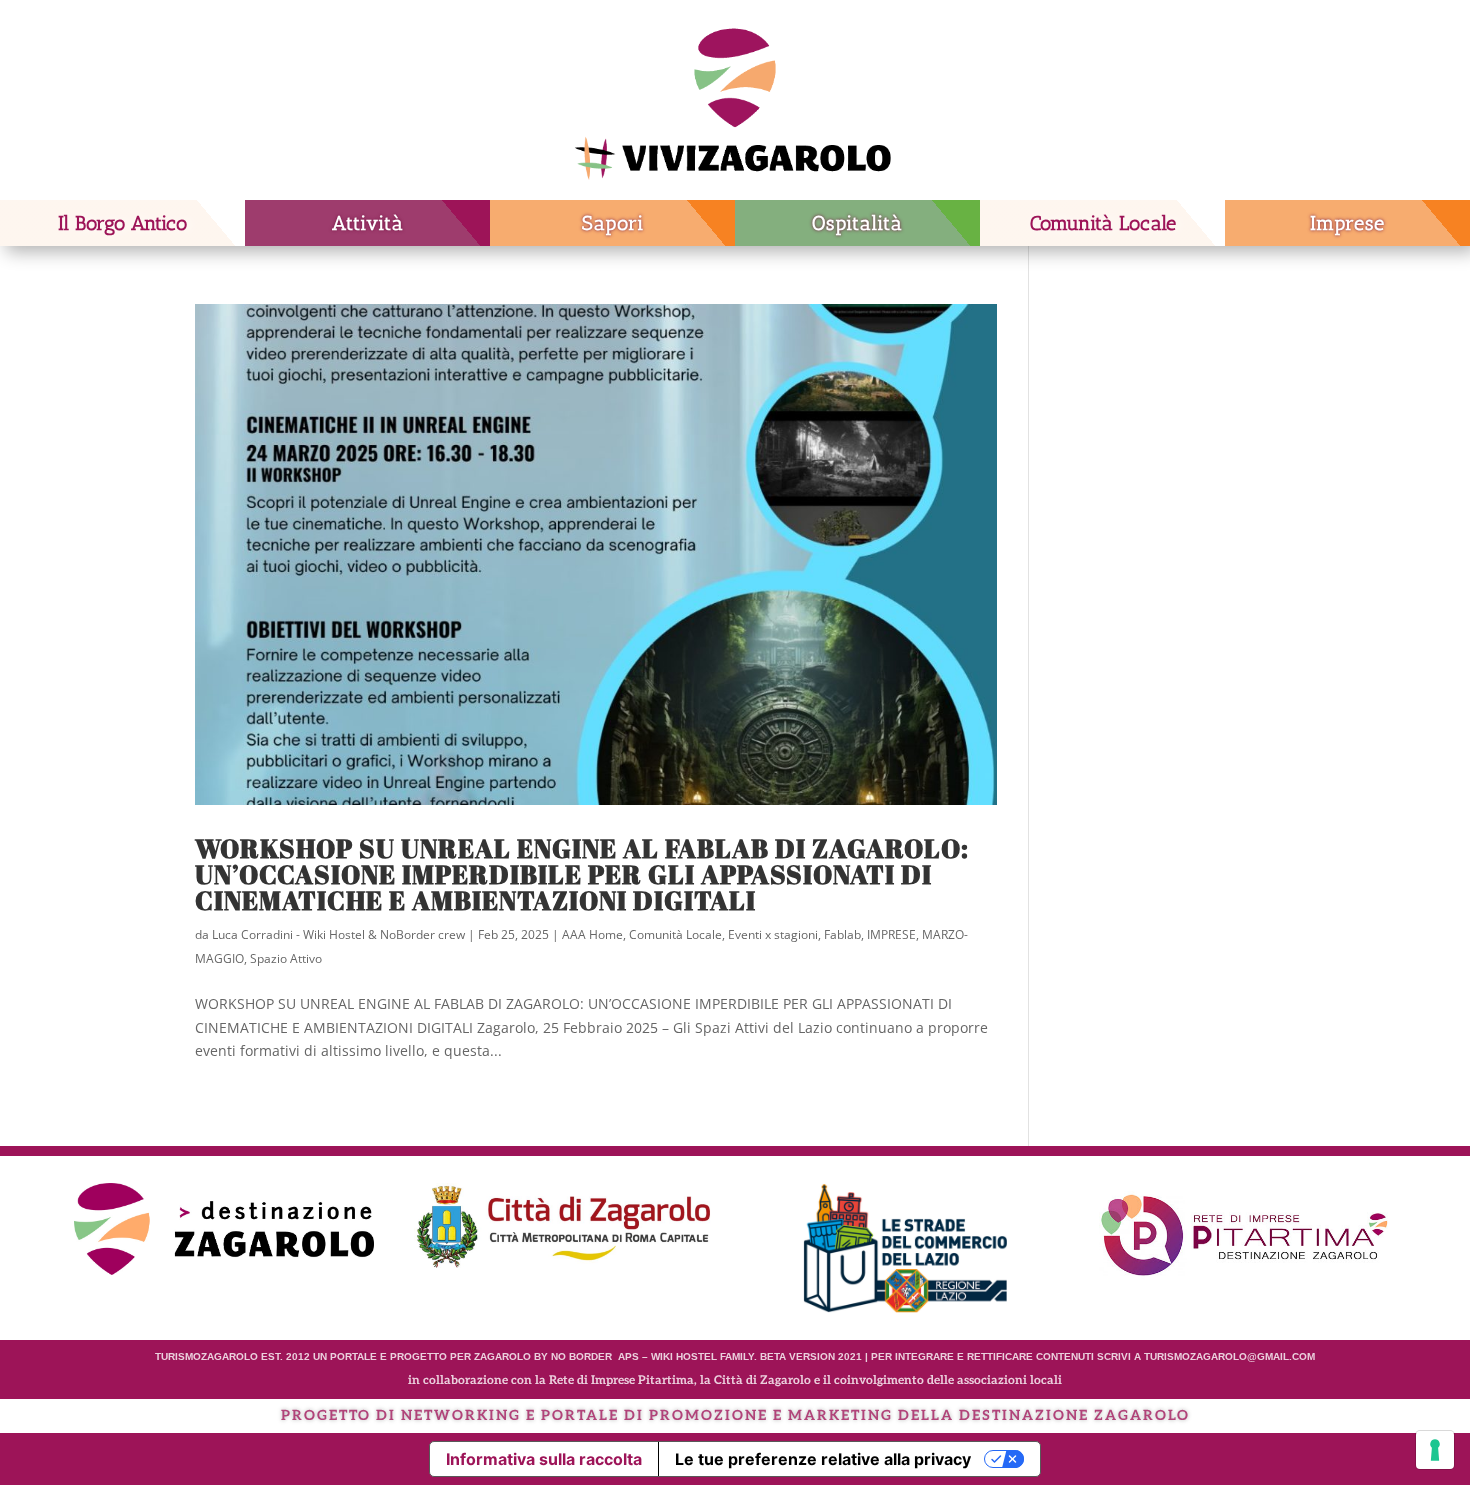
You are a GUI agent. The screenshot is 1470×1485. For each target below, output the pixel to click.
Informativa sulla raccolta (544, 1459)
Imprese (1347, 223)
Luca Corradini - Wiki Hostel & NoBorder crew (338, 934)
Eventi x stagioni (773, 934)
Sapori (613, 223)
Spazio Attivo (286, 958)
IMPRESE (891, 934)
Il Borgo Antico (122, 223)
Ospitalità (857, 223)
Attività (368, 223)
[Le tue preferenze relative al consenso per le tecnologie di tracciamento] (1435, 1450)
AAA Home (592, 934)
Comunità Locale (1103, 223)
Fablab (842, 934)
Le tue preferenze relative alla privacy (823, 1459)
